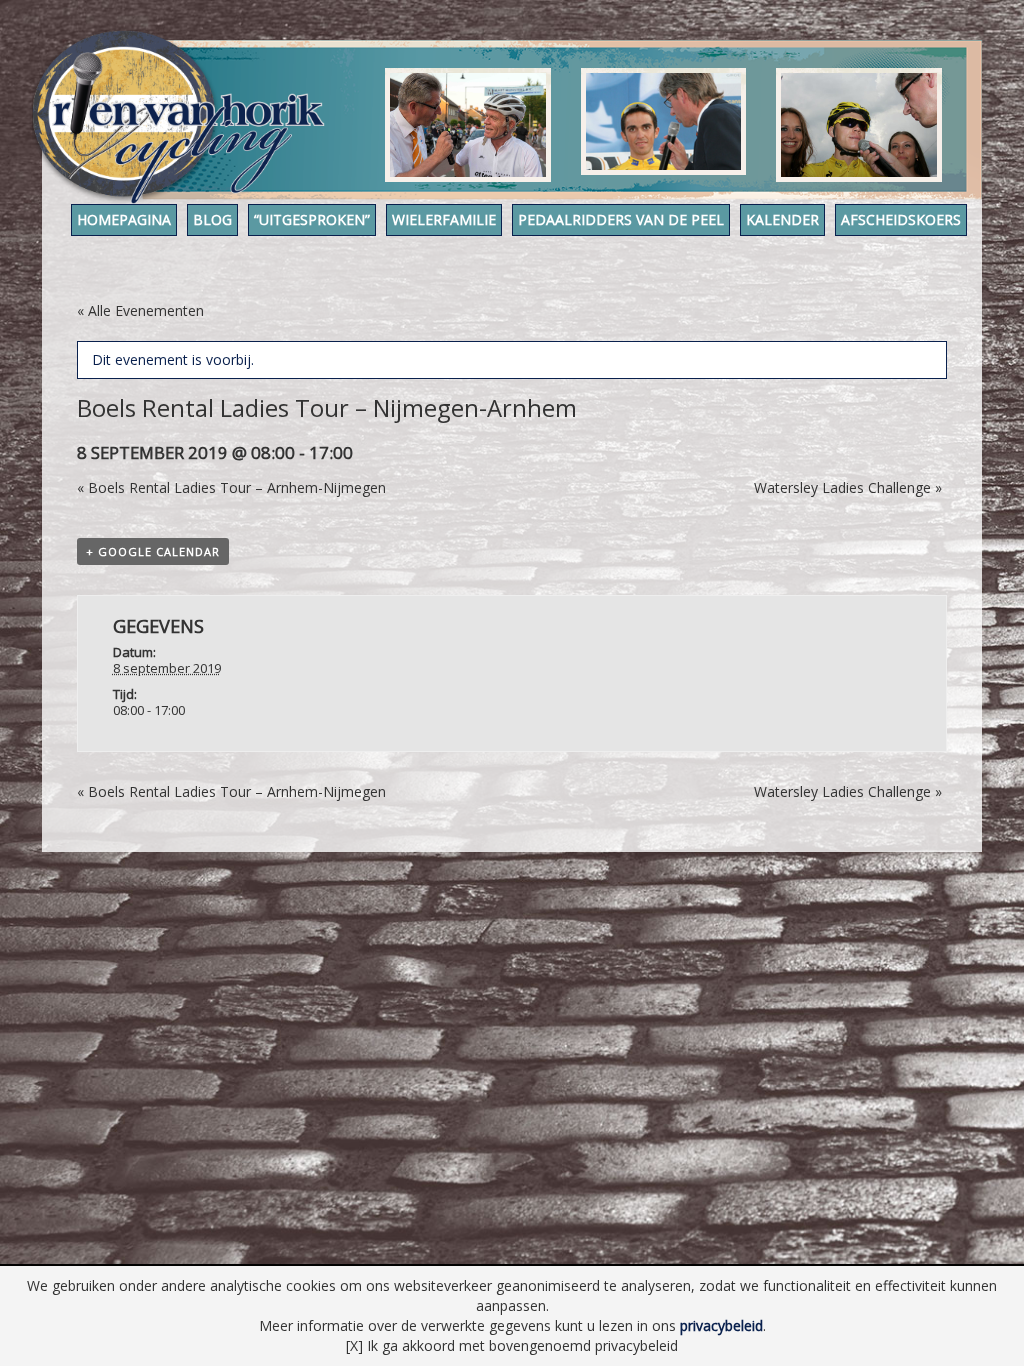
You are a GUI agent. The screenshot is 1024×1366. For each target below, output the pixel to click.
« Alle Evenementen (140, 310)
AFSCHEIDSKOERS (901, 219)
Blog (212, 219)
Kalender (782, 219)
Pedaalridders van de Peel (621, 219)
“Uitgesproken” (312, 219)
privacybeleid (721, 1325)
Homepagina (124, 219)
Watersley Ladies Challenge (848, 487)
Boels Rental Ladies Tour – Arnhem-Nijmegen (231, 487)
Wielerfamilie (444, 219)
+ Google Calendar (153, 551)
